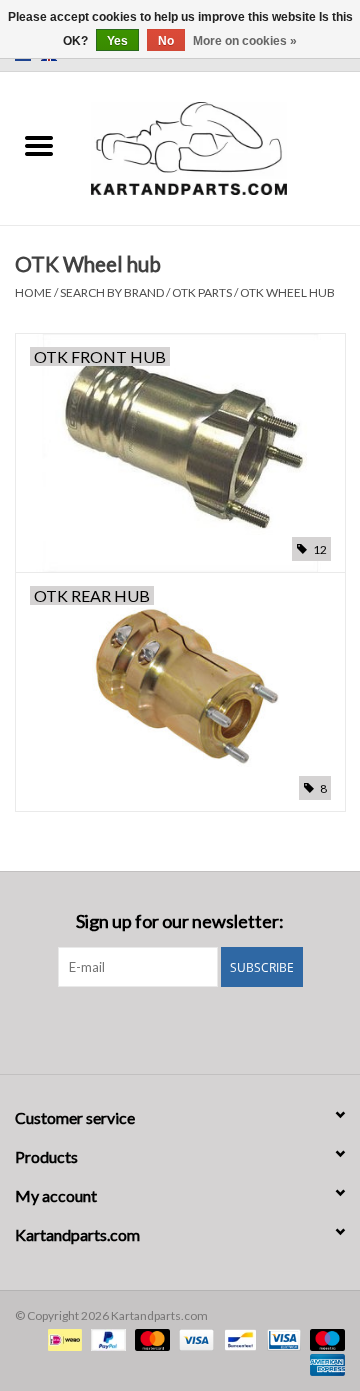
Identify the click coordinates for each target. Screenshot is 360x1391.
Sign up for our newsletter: (180, 921)
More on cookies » (245, 41)
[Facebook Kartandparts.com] (163, 1028)
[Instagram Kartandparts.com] (198, 1028)
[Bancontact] (237, 1338)
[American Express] (324, 1363)
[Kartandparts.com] (219, 146)
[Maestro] (324, 1338)
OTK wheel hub (287, 292)
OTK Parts (202, 292)
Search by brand (112, 292)
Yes (117, 41)
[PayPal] (106, 1338)
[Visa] (194, 1338)
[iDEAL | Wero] (62, 1338)
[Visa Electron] (281, 1338)
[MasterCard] (150, 1338)
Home (33, 292)
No (166, 41)
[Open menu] (39, 145)
